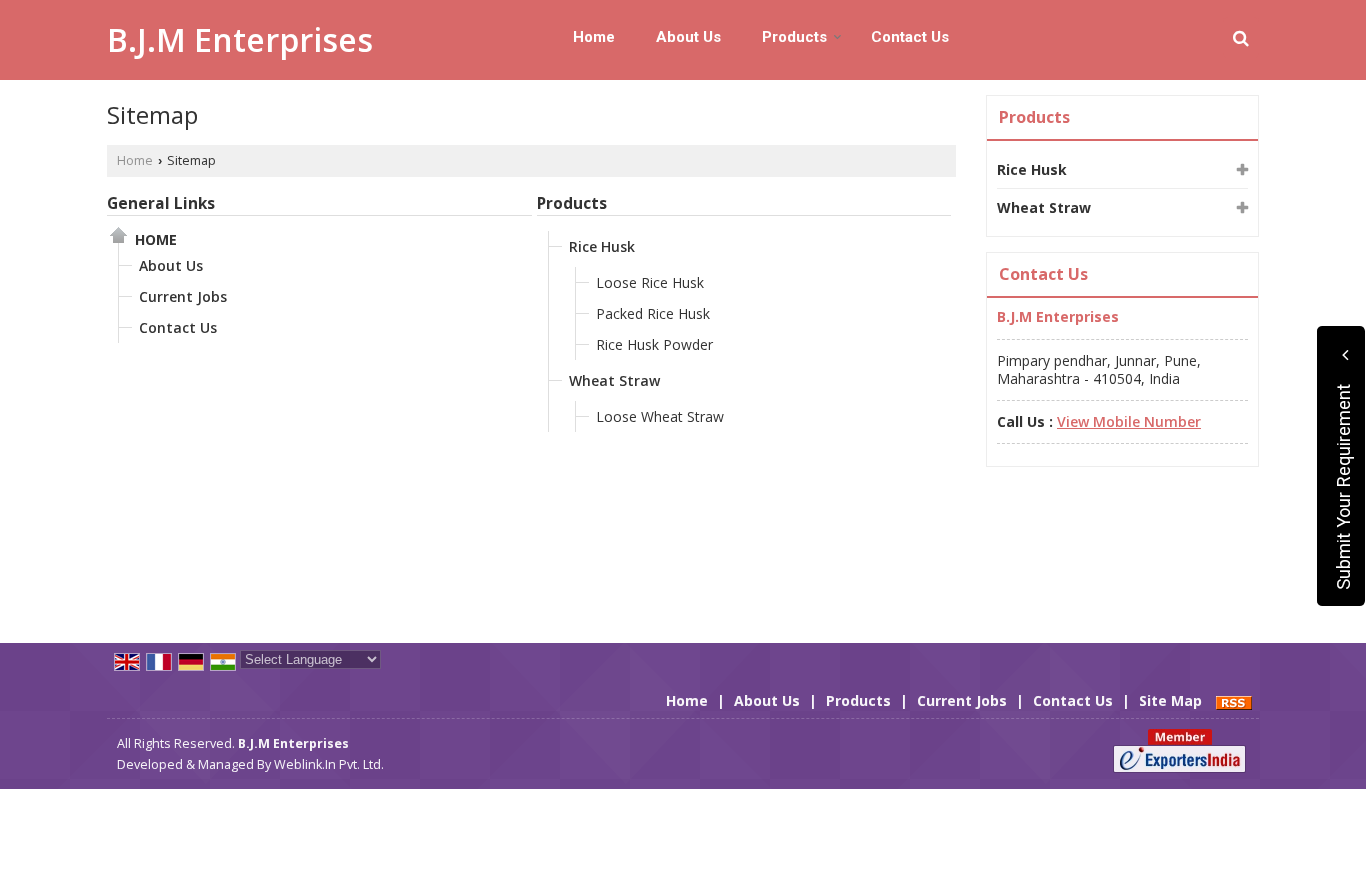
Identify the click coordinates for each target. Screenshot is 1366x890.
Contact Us (910, 37)
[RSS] (1234, 700)
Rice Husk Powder (654, 344)
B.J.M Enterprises (240, 40)
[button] (1129, 421)
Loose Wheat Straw (660, 416)
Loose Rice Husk (650, 282)
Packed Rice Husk (653, 313)
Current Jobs (183, 296)
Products (794, 37)
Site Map (1170, 700)
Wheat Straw (614, 380)
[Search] (1241, 37)
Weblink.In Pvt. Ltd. (329, 764)
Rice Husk (602, 246)
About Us (688, 37)
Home (594, 37)
